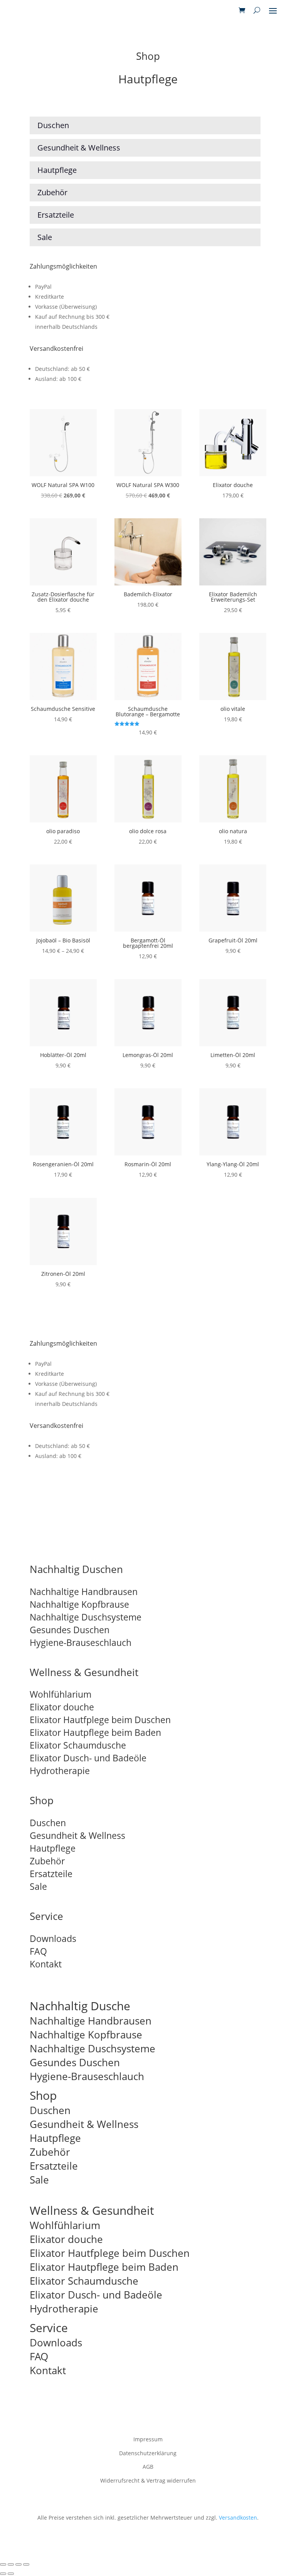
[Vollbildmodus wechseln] (11, 2564)
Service (46, 1916)
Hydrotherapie (60, 1771)
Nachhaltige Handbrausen (84, 1592)
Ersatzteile (51, 1874)
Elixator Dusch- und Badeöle (88, 1758)
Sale (38, 1886)
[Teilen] (18, 2564)
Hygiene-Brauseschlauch (81, 1642)
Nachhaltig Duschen (76, 1569)
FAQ (38, 1951)
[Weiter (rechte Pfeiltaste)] (11, 2574)
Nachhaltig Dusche (80, 2006)
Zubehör (47, 1861)
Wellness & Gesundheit (84, 1672)
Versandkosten (238, 2518)
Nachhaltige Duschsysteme (86, 1617)
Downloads (53, 1938)
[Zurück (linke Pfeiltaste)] (3, 2574)
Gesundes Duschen (70, 1630)
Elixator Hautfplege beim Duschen (100, 1720)
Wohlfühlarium (61, 1694)
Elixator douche (62, 1707)
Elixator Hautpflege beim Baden (95, 1732)
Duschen (48, 1823)
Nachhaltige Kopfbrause (79, 1604)
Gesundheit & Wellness (77, 1835)
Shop (42, 1800)
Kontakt (46, 1964)
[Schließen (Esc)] (26, 2564)
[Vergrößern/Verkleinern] (3, 2564)
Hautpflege (53, 1848)
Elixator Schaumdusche (78, 1745)
